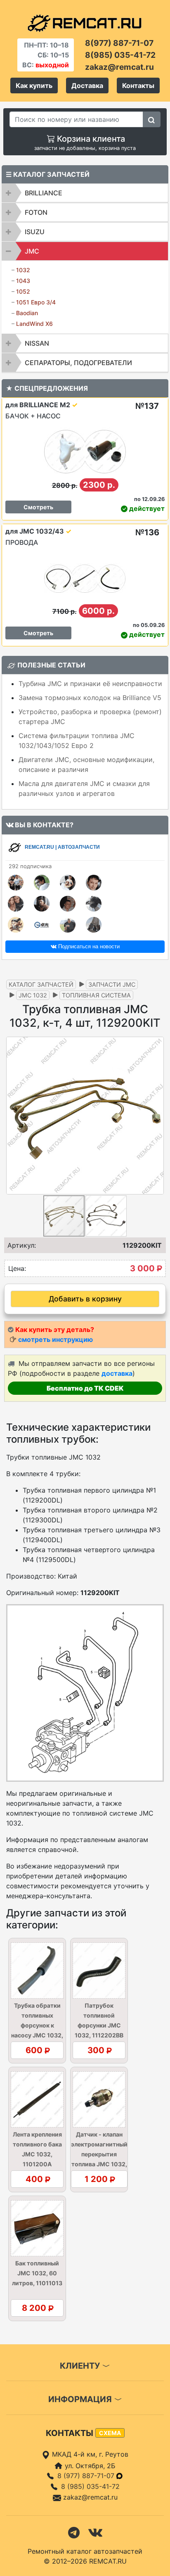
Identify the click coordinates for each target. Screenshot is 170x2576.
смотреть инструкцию (55, 1339)
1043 (23, 281)
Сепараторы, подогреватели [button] (78, 363)
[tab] (85, 193)
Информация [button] (81, 2399)
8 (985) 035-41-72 (90, 2486)
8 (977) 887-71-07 (87, 2476)
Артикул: (22, 1245)
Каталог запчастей (41, 984)
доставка (117, 1373)
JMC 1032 (33, 995)
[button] (156, 1116)
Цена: (17, 1268)
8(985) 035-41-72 (120, 55)
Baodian (27, 313)
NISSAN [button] (37, 343)
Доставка (87, 85)
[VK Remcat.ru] (95, 2532)
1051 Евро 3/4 (36, 302)
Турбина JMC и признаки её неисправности (90, 684)
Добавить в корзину (85, 1299)
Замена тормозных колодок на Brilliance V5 (90, 698)
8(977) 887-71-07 (119, 43)
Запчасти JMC (112, 984)
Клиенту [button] (81, 2366)
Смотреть (38, 507)
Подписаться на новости (88, 946)
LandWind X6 (34, 324)
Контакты (138, 85)
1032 (23, 270)
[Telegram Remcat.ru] (74, 2532)
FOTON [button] (36, 212)
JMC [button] (32, 251)
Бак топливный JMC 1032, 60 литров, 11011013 (37, 2273)
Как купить (34, 85)
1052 (23, 291)
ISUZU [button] (35, 232)
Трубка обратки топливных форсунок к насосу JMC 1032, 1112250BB (37, 2025)
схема (110, 2433)
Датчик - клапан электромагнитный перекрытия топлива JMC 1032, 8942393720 (99, 2154)
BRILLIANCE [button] (44, 193)
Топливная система (96, 995)
